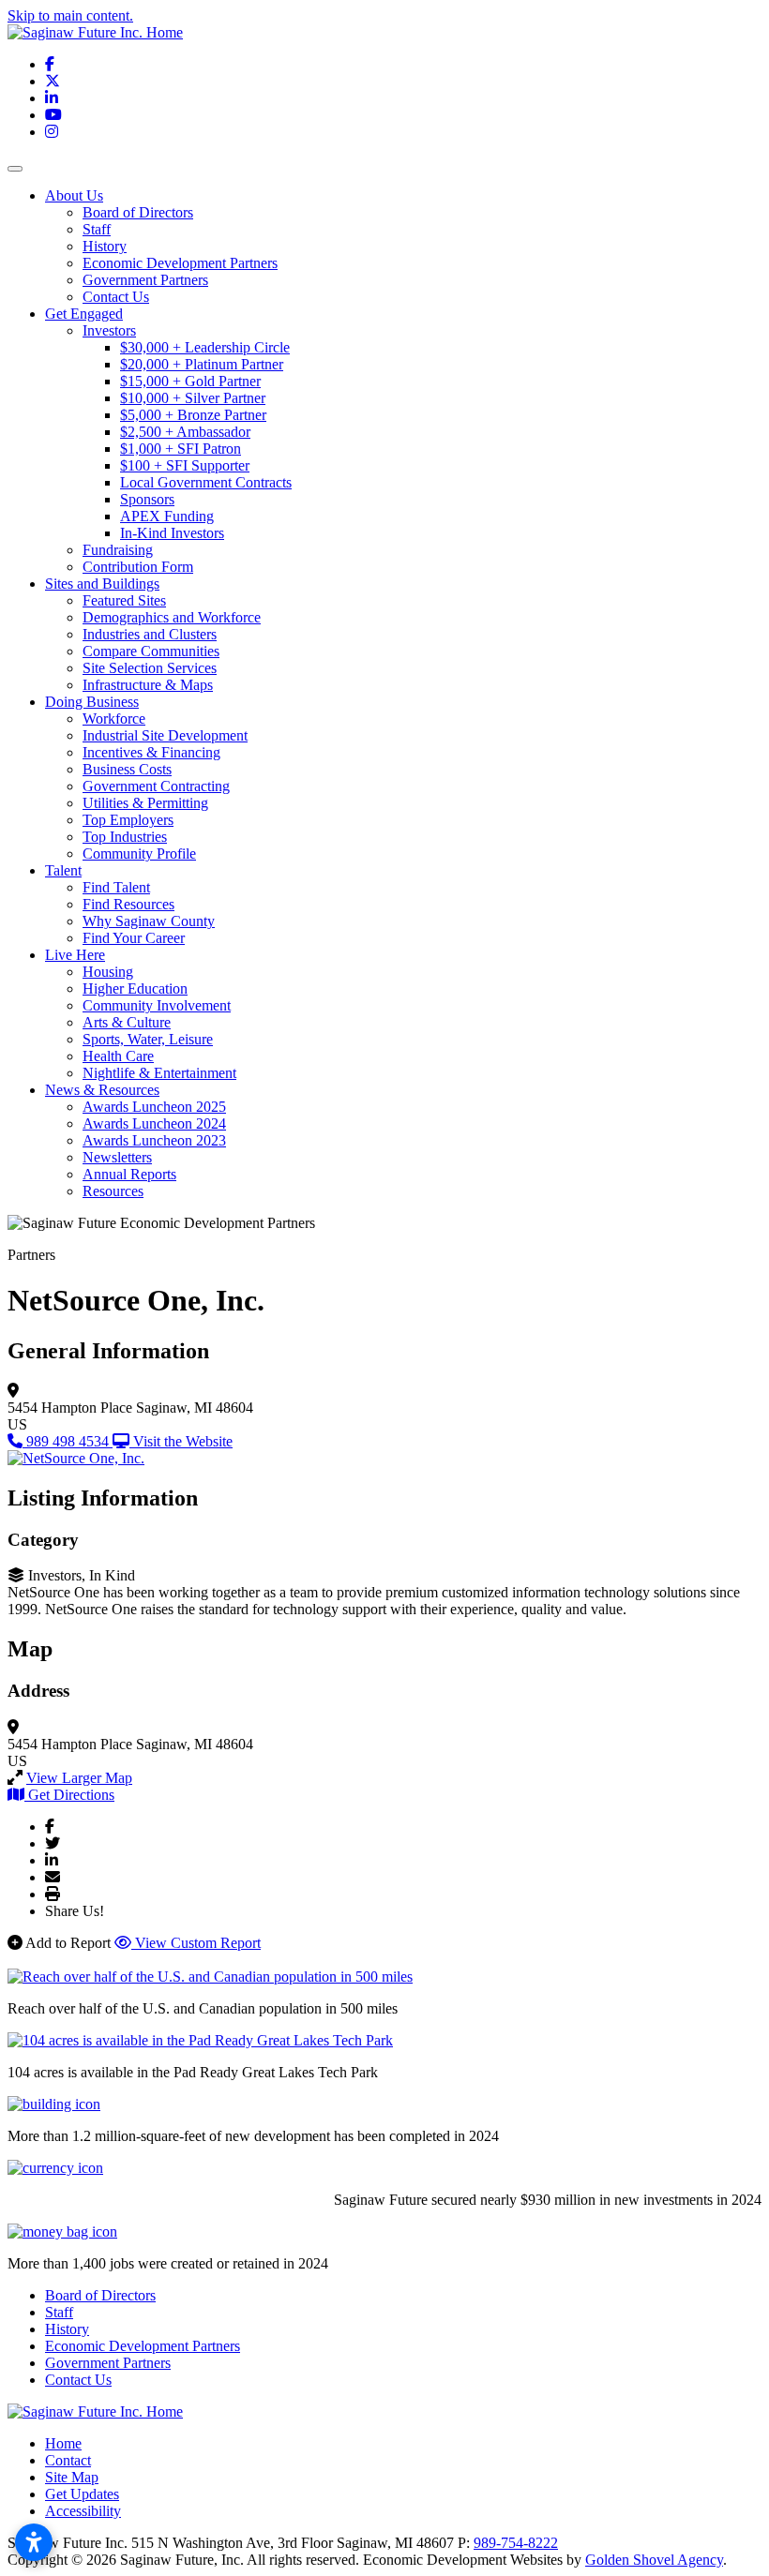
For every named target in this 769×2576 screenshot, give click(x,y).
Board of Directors (138, 212)
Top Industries (125, 837)
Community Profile (139, 854)
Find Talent (116, 887)
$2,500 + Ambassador (185, 432)
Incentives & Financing (151, 752)
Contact (68, 2460)
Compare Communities (151, 651)
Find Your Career (134, 938)
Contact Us (116, 297)
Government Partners (145, 280)
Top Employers (128, 820)
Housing (108, 972)
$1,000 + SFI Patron (181, 449)
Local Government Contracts (206, 482)
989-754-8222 (516, 2543)
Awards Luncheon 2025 (154, 1107)
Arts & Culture (127, 1022)
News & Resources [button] (102, 1090)
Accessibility (83, 2511)
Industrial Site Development (165, 735)
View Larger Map (79, 1778)
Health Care (118, 1056)
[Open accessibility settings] (34, 2542)
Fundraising (118, 550)
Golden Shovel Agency (654, 2560)
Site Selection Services (150, 668)
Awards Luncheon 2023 (154, 1140)
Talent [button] (63, 870)
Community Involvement (157, 1005)
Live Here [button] (75, 955)
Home (63, 2443)
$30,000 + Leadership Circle (205, 347)
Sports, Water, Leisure (148, 1039)
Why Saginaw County (149, 921)
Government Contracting (156, 786)
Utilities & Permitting (145, 803)
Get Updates (82, 2494)
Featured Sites (124, 600)
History (105, 246)
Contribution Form (138, 567)
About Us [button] (74, 195)
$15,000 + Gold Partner (190, 381)
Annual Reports (129, 1174)
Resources (113, 1191)
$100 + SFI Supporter (185, 465)
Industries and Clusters (150, 634)
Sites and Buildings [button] (102, 584)
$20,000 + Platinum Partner (202, 364)
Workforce (114, 719)
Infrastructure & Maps (148, 685)
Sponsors (147, 499)
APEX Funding (167, 516)
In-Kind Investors (172, 533)
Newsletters (117, 1157)
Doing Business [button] (92, 702)
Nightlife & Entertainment (159, 1073)
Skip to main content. (70, 15)
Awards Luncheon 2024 (154, 1123)
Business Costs (127, 769)
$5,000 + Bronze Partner (193, 415)
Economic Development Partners (180, 263)
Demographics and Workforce (172, 617)
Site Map (72, 2477)
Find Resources (128, 904)
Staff (97, 229)
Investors (109, 330)
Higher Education (135, 988)
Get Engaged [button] (84, 314)
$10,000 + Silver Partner (193, 398)
